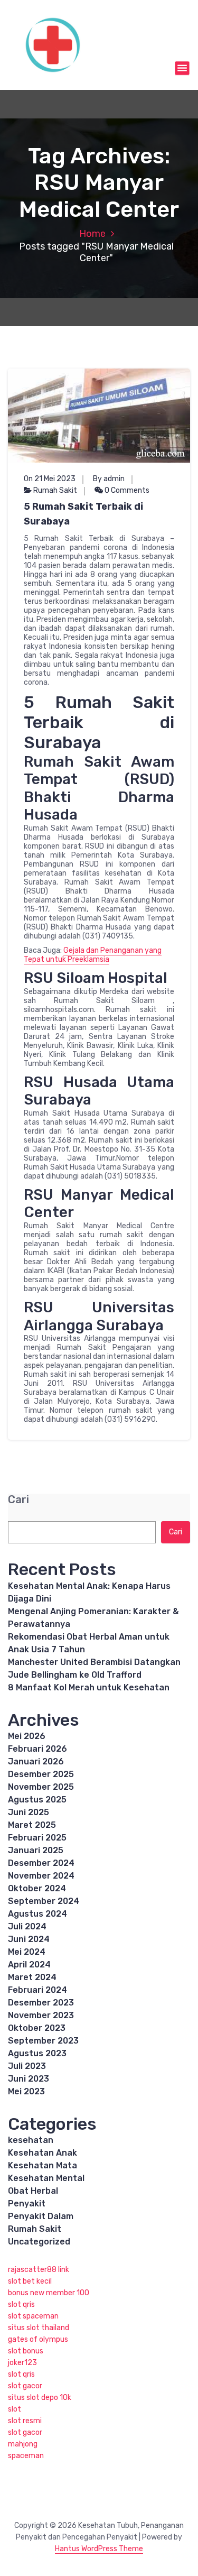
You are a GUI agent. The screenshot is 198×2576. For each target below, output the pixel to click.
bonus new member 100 (49, 2293)
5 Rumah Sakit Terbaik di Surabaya (83, 514)
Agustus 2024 (37, 1914)
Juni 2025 (29, 1812)
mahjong (23, 2444)
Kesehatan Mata (43, 2165)
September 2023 (43, 2041)
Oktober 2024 (37, 1888)
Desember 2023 (41, 2003)
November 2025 (41, 1787)
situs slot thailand (39, 2328)
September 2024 (44, 1901)
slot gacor (25, 2386)
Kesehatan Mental (46, 2178)
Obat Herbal (33, 2191)
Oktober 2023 (37, 2028)
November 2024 (41, 1876)
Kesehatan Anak (43, 2153)
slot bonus (26, 2351)
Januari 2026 (36, 1761)
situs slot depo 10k (40, 2398)
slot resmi (25, 2421)
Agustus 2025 (37, 1800)
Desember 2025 (41, 1774)
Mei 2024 (27, 1952)
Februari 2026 (37, 1749)
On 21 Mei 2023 (50, 479)
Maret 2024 (32, 1977)
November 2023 (41, 2015)
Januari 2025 (36, 1850)
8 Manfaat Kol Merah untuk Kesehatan (89, 1687)
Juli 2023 (27, 2066)
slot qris (21, 2304)
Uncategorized (39, 2242)
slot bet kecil (30, 2281)
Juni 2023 (29, 2079)
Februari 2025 (37, 1838)
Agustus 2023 (37, 2053)
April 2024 (29, 1965)
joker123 (22, 2363)
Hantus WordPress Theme (99, 2549)
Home (92, 234)
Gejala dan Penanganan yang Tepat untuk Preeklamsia (93, 955)
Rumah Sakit (55, 490)
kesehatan (31, 2140)
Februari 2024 (37, 1990)
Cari (18, 1500)
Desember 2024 (41, 1863)
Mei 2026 (27, 1736)
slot (15, 2409)
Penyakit (27, 2204)
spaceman (26, 2456)
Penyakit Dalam (41, 2216)
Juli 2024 (27, 1926)
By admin (109, 479)
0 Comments (126, 490)
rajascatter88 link (39, 2270)
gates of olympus (38, 2339)
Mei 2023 (26, 2091)
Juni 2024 (29, 1939)
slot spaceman (33, 2316)
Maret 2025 (32, 1825)
